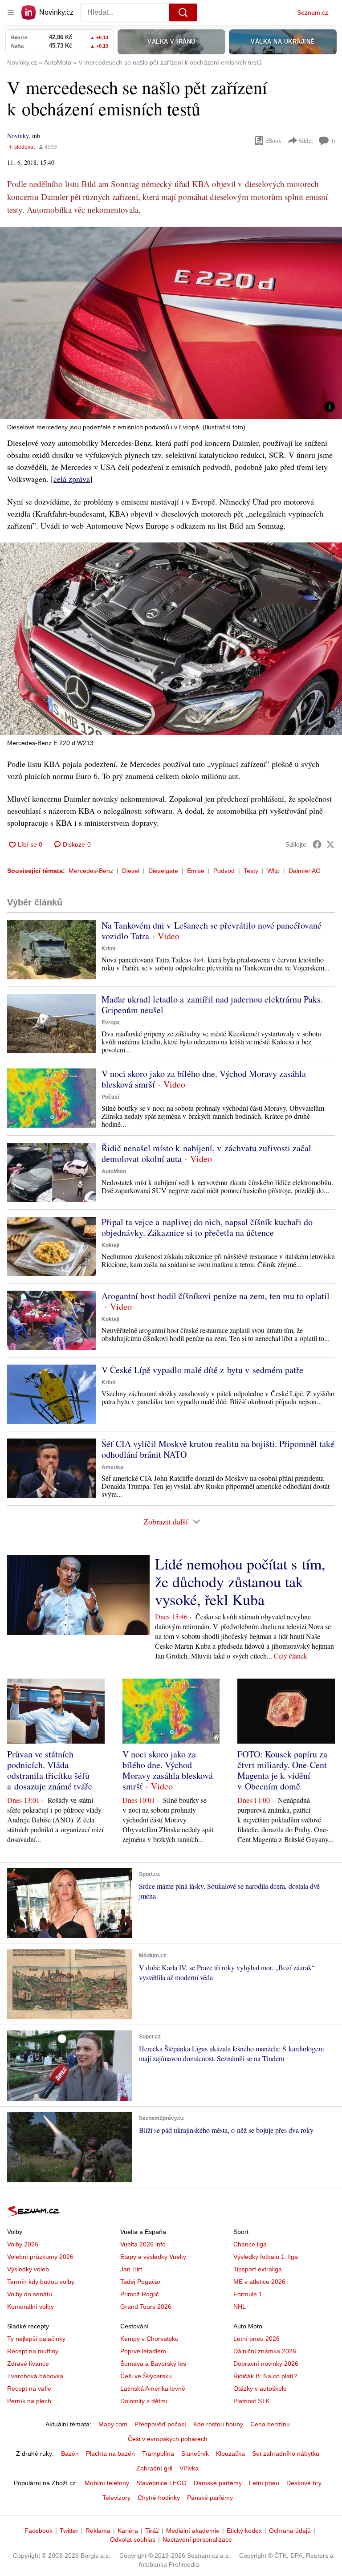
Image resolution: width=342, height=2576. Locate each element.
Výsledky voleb (28, 2269)
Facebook (39, 2531)
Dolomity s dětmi (144, 2401)
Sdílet (306, 141)
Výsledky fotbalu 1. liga (266, 2257)
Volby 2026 (23, 2244)
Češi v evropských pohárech (168, 2439)
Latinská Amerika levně (153, 2389)
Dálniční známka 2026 (265, 2351)
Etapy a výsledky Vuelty (153, 2257)
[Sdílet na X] (330, 844)
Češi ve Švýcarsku (146, 2376)
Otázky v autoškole (260, 2389)
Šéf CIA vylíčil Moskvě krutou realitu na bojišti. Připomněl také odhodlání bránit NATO (218, 1449)
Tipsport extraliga (258, 2269)
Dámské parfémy (218, 2483)
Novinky (18, 136)
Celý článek (291, 1656)
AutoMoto (114, 1171)
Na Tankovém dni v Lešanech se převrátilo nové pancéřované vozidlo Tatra (212, 931)
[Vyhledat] (183, 12)
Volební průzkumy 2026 (40, 2257)
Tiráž (152, 2531)
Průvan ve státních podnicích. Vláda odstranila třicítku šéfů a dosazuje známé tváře (50, 1770)
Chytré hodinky (159, 2498)
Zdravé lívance (28, 2364)
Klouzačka (230, 2454)
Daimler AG (305, 871)
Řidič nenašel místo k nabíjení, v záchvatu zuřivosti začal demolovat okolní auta (206, 1153)
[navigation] (11, 12)
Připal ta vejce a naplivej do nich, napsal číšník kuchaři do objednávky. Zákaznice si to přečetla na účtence (207, 1227)
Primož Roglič (140, 2294)
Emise (196, 871)
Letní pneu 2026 (256, 2339)
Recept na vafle (29, 2389)
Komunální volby (31, 2307)
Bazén (70, 2454)
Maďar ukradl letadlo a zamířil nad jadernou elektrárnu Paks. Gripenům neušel (212, 1005)
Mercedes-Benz (91, 871)
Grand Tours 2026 (146, 2307)
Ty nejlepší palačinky (36, 2339)
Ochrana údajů (290, 2531)
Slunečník (195, 2454)
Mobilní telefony (107, 2483)
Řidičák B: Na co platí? (265, 2376)
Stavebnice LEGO (161, 2483)
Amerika (112, 1467)
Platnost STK (252, 2401)
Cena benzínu (270, 2424)
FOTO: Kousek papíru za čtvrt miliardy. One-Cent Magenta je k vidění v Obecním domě (282, 1770)
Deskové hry (304, 2483)
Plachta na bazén (110, 2454)
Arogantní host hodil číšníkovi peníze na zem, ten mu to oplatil (216, 1296)
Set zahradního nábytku (286, 2454)
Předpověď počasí (160, 2424)
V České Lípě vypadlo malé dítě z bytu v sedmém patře (202, 1370)
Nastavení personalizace (197, 2539)
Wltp (273, 871)
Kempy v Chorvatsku (149, 2339)
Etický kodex (244, 2531)
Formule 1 (248, 2294)
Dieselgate (163, 871)
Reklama (98, 2531)
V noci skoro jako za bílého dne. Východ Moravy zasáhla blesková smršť (204, 1079)
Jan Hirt (131, 2269)
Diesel (131, 871)
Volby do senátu (30, 2294)
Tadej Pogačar (140, 2282)
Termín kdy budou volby (41, 2282)
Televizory (116, 2498)
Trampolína (158, 2454)
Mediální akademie (193, 2531)
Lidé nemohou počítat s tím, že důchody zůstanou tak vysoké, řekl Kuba (240, 1581)
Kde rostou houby (218, 2424)
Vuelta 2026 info (143, 2244)
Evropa (111, 1023)
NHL (240, 2307)
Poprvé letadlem (143, 2351)
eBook (273, 141)
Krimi (108, 949)
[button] (171, 323)
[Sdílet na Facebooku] (317, 844)
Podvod (224, 871)
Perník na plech (29, 2401)
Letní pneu (264, 2483)
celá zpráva (72, 479)
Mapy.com (113, 2424)
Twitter (69, 2531)
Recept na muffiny (33, 2351)
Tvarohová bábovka (35, 2376)
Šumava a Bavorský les (153, 2364)
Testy (251, 871)
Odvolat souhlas (133, 2539)
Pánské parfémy (210, 2498)
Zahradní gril (154, 2468)
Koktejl (110, 1245)
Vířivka (189, 2468)
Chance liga (250, 2244)
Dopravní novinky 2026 (266, 2364)
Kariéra (128, 2531)
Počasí (110, 1097)
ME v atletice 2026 (259, 2282)
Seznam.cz (313, 12)
